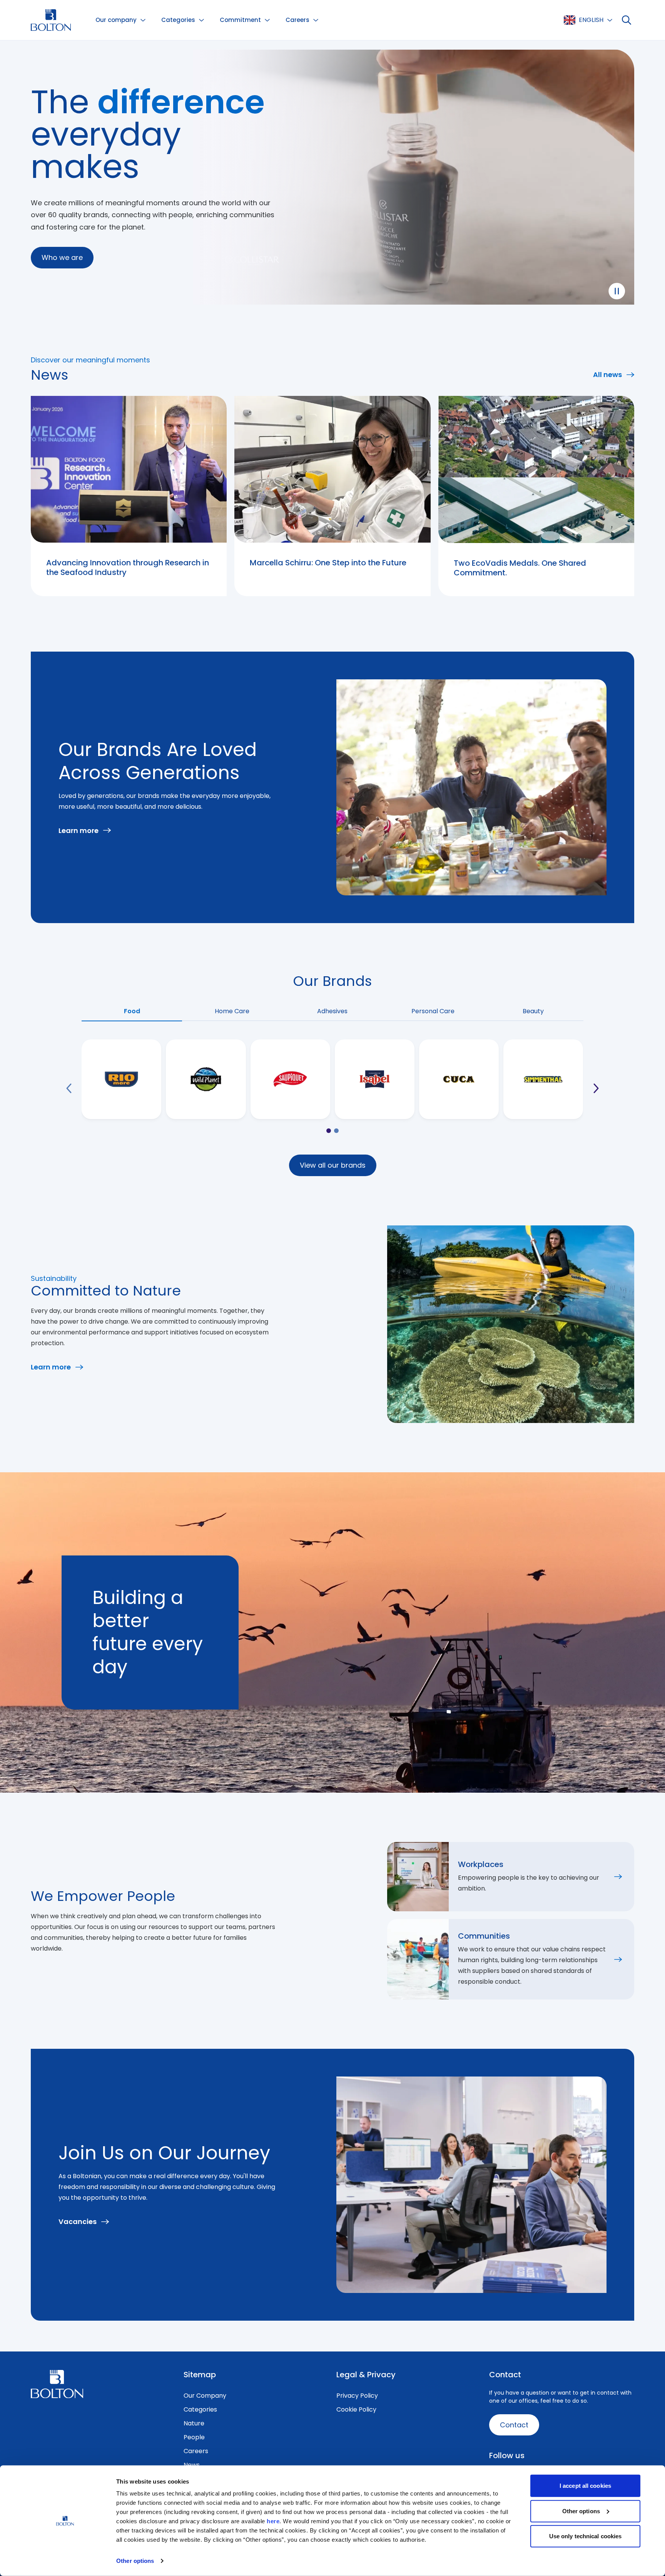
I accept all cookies (585, 2486)
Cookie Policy (356, 2409)
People (194, 2437)
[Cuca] (459, 1079)
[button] (121, 20)
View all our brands (333, 1165)
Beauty (533, 1011)
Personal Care (433, 1011)
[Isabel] (375, 1079)
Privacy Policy (357, 2396)
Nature (194, 2423)
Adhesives (332, 1011)
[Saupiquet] (290, 1079)
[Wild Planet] (206, 1079)
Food (132, 1011)
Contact (514, 2425)
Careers (196, 2451)
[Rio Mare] (121, 1079)
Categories (200, 2409)
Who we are (62, 257)
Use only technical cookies (586, 2536)
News (192, 2465)
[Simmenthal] (543, 1079)
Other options (135, 2561)
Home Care (232, 1011)
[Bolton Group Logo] (51, 20)
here (273, 2521)
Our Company (205, 2396)
